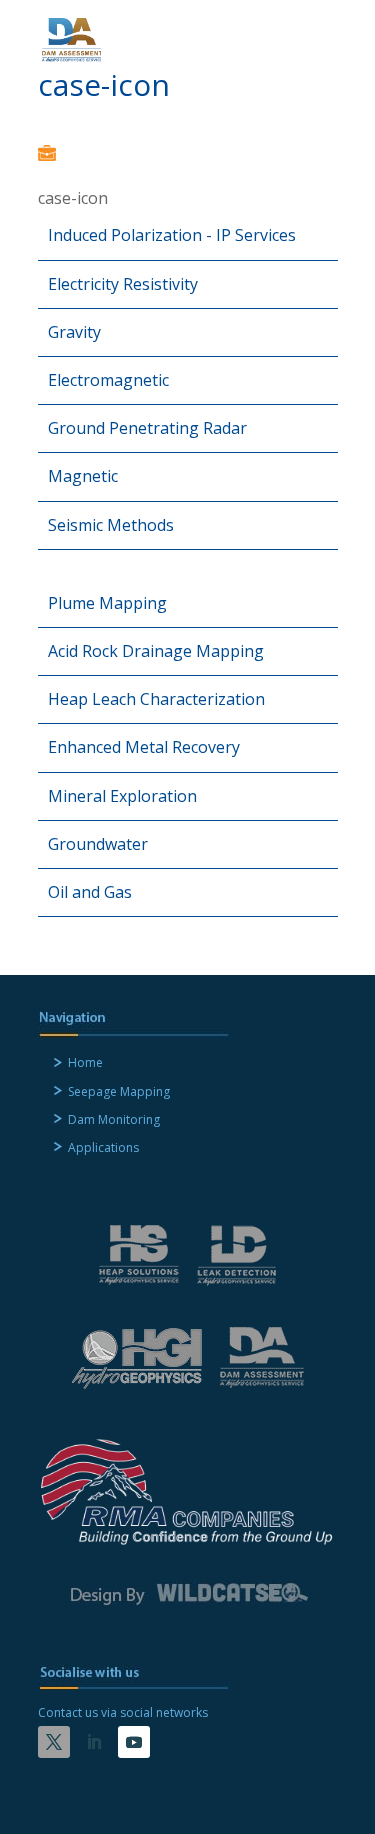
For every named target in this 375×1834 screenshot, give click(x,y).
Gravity (74, 332)
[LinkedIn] (94, 1742)
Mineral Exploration (122, 796)
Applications (103, 1147)
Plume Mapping (107, 603)
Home (85, 1062)
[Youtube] (134, 1742)
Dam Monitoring (114, 1119)
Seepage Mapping (119, 1091)
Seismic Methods (111, 525)
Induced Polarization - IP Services (172, 235)
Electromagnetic (108, 380)
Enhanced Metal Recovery (144, 747)
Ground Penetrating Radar (147, 428)
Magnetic (83, 476)
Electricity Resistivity (123, 284)
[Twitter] (54, 1742)
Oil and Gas (90, 892)
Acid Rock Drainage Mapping (156, 651)
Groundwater (98, 844)
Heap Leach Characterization (156, 699)
